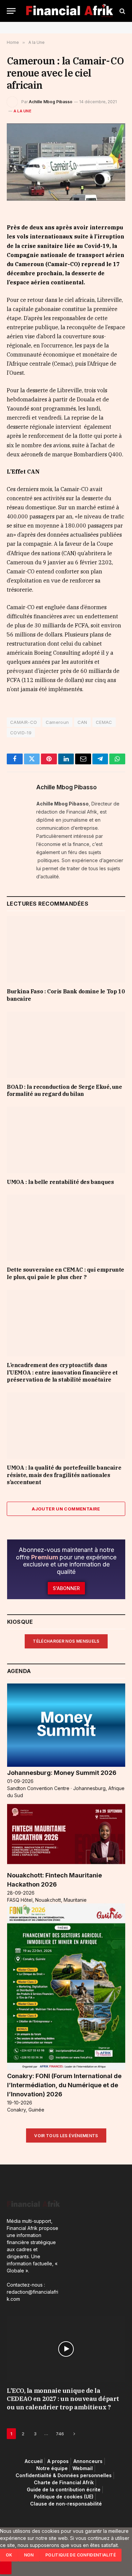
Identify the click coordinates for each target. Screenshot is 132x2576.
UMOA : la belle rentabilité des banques (60, 1182)
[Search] (122, 11)
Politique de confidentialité (81, 2555)
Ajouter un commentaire (66, 1509)
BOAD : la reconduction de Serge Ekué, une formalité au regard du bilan (64, 1091)
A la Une (23, 111)
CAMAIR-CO (24, 722)
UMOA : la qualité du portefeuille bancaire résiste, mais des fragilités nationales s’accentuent (64, 1475)
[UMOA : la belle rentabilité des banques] (66, 1140)
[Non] (6, 2568)
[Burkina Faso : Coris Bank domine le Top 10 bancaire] (66, 949)
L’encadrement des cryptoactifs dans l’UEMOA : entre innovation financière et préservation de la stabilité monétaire (62, 1372)
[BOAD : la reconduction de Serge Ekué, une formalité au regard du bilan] (66, 1045)
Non (29, 2555)
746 (60, 2434)
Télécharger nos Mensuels (66, 1641)
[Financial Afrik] (69, 11)
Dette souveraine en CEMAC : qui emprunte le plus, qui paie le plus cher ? (65, 1273)
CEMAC (104, 722)
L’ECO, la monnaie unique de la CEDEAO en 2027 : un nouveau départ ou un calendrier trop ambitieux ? (63, 2399)
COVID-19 (21, 733)
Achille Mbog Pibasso (51, 102)
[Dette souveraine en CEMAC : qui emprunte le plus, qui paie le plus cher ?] (66, 1228)
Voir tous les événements (66, 2136)
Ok (9, 2555)
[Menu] (11, 11)
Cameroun (57, 722)
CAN (82, 722)
